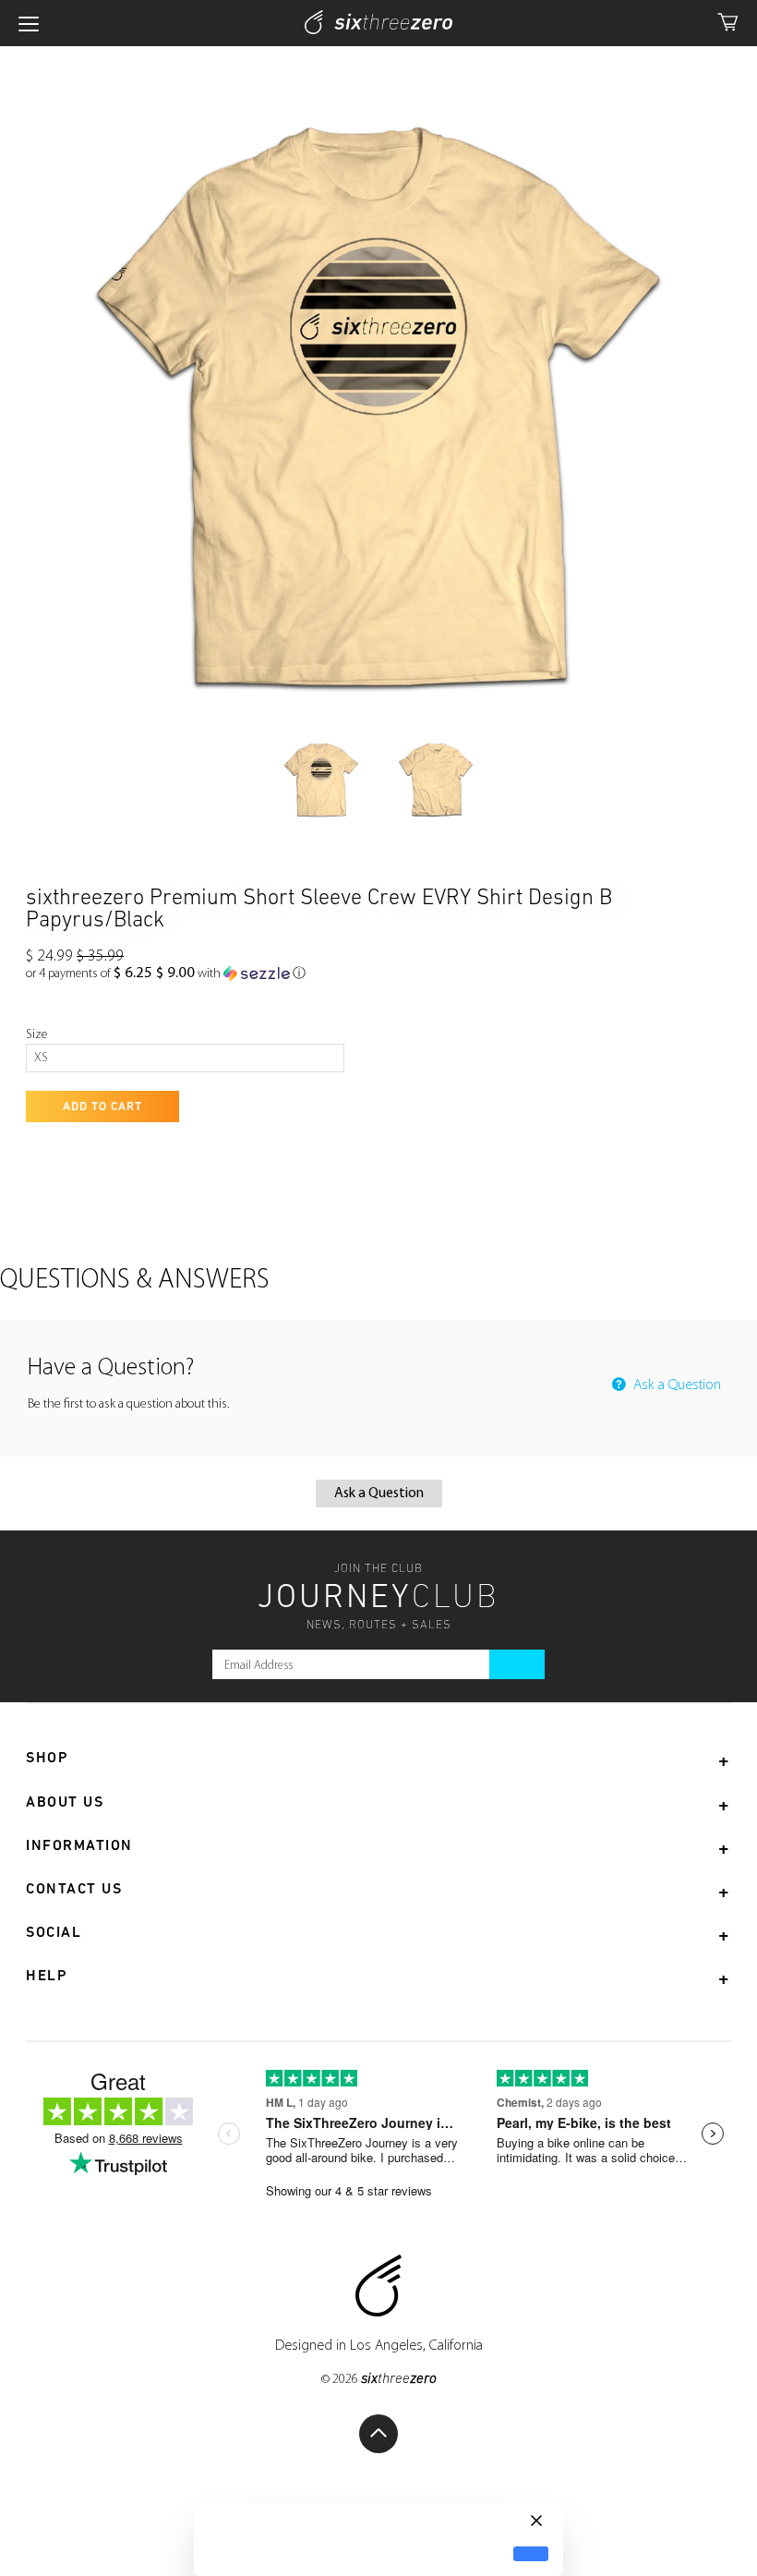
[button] (166, 974)
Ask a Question (675, 1385)
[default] (531, 2554)
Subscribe (517, 1664)
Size (36, 1035)
